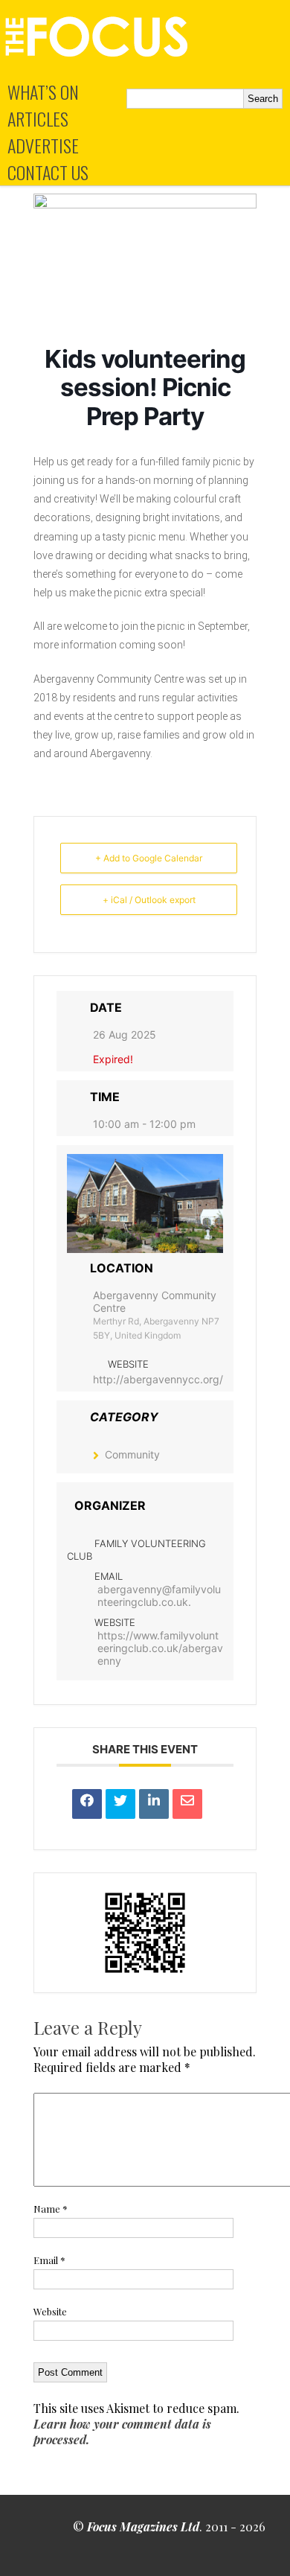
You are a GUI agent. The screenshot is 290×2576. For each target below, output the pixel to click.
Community (132, 1454)
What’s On (43, 92)
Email (49, 2260)
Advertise (43, 145)
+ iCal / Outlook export (149, 900)
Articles (38, 118)
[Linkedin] (154, 1804)
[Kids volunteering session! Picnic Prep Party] (145, 204)
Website (50, 2311)
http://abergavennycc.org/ (158, 1379)
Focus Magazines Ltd (143, 2526)
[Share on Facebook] (87, 1804)
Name (51, 2209)
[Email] (187, 1804)
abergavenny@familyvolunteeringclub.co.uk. (159, 1595)
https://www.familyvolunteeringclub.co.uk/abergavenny (160, 1648)
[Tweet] (120, 1804)
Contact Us (48, 172)
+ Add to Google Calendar (149, 858)
